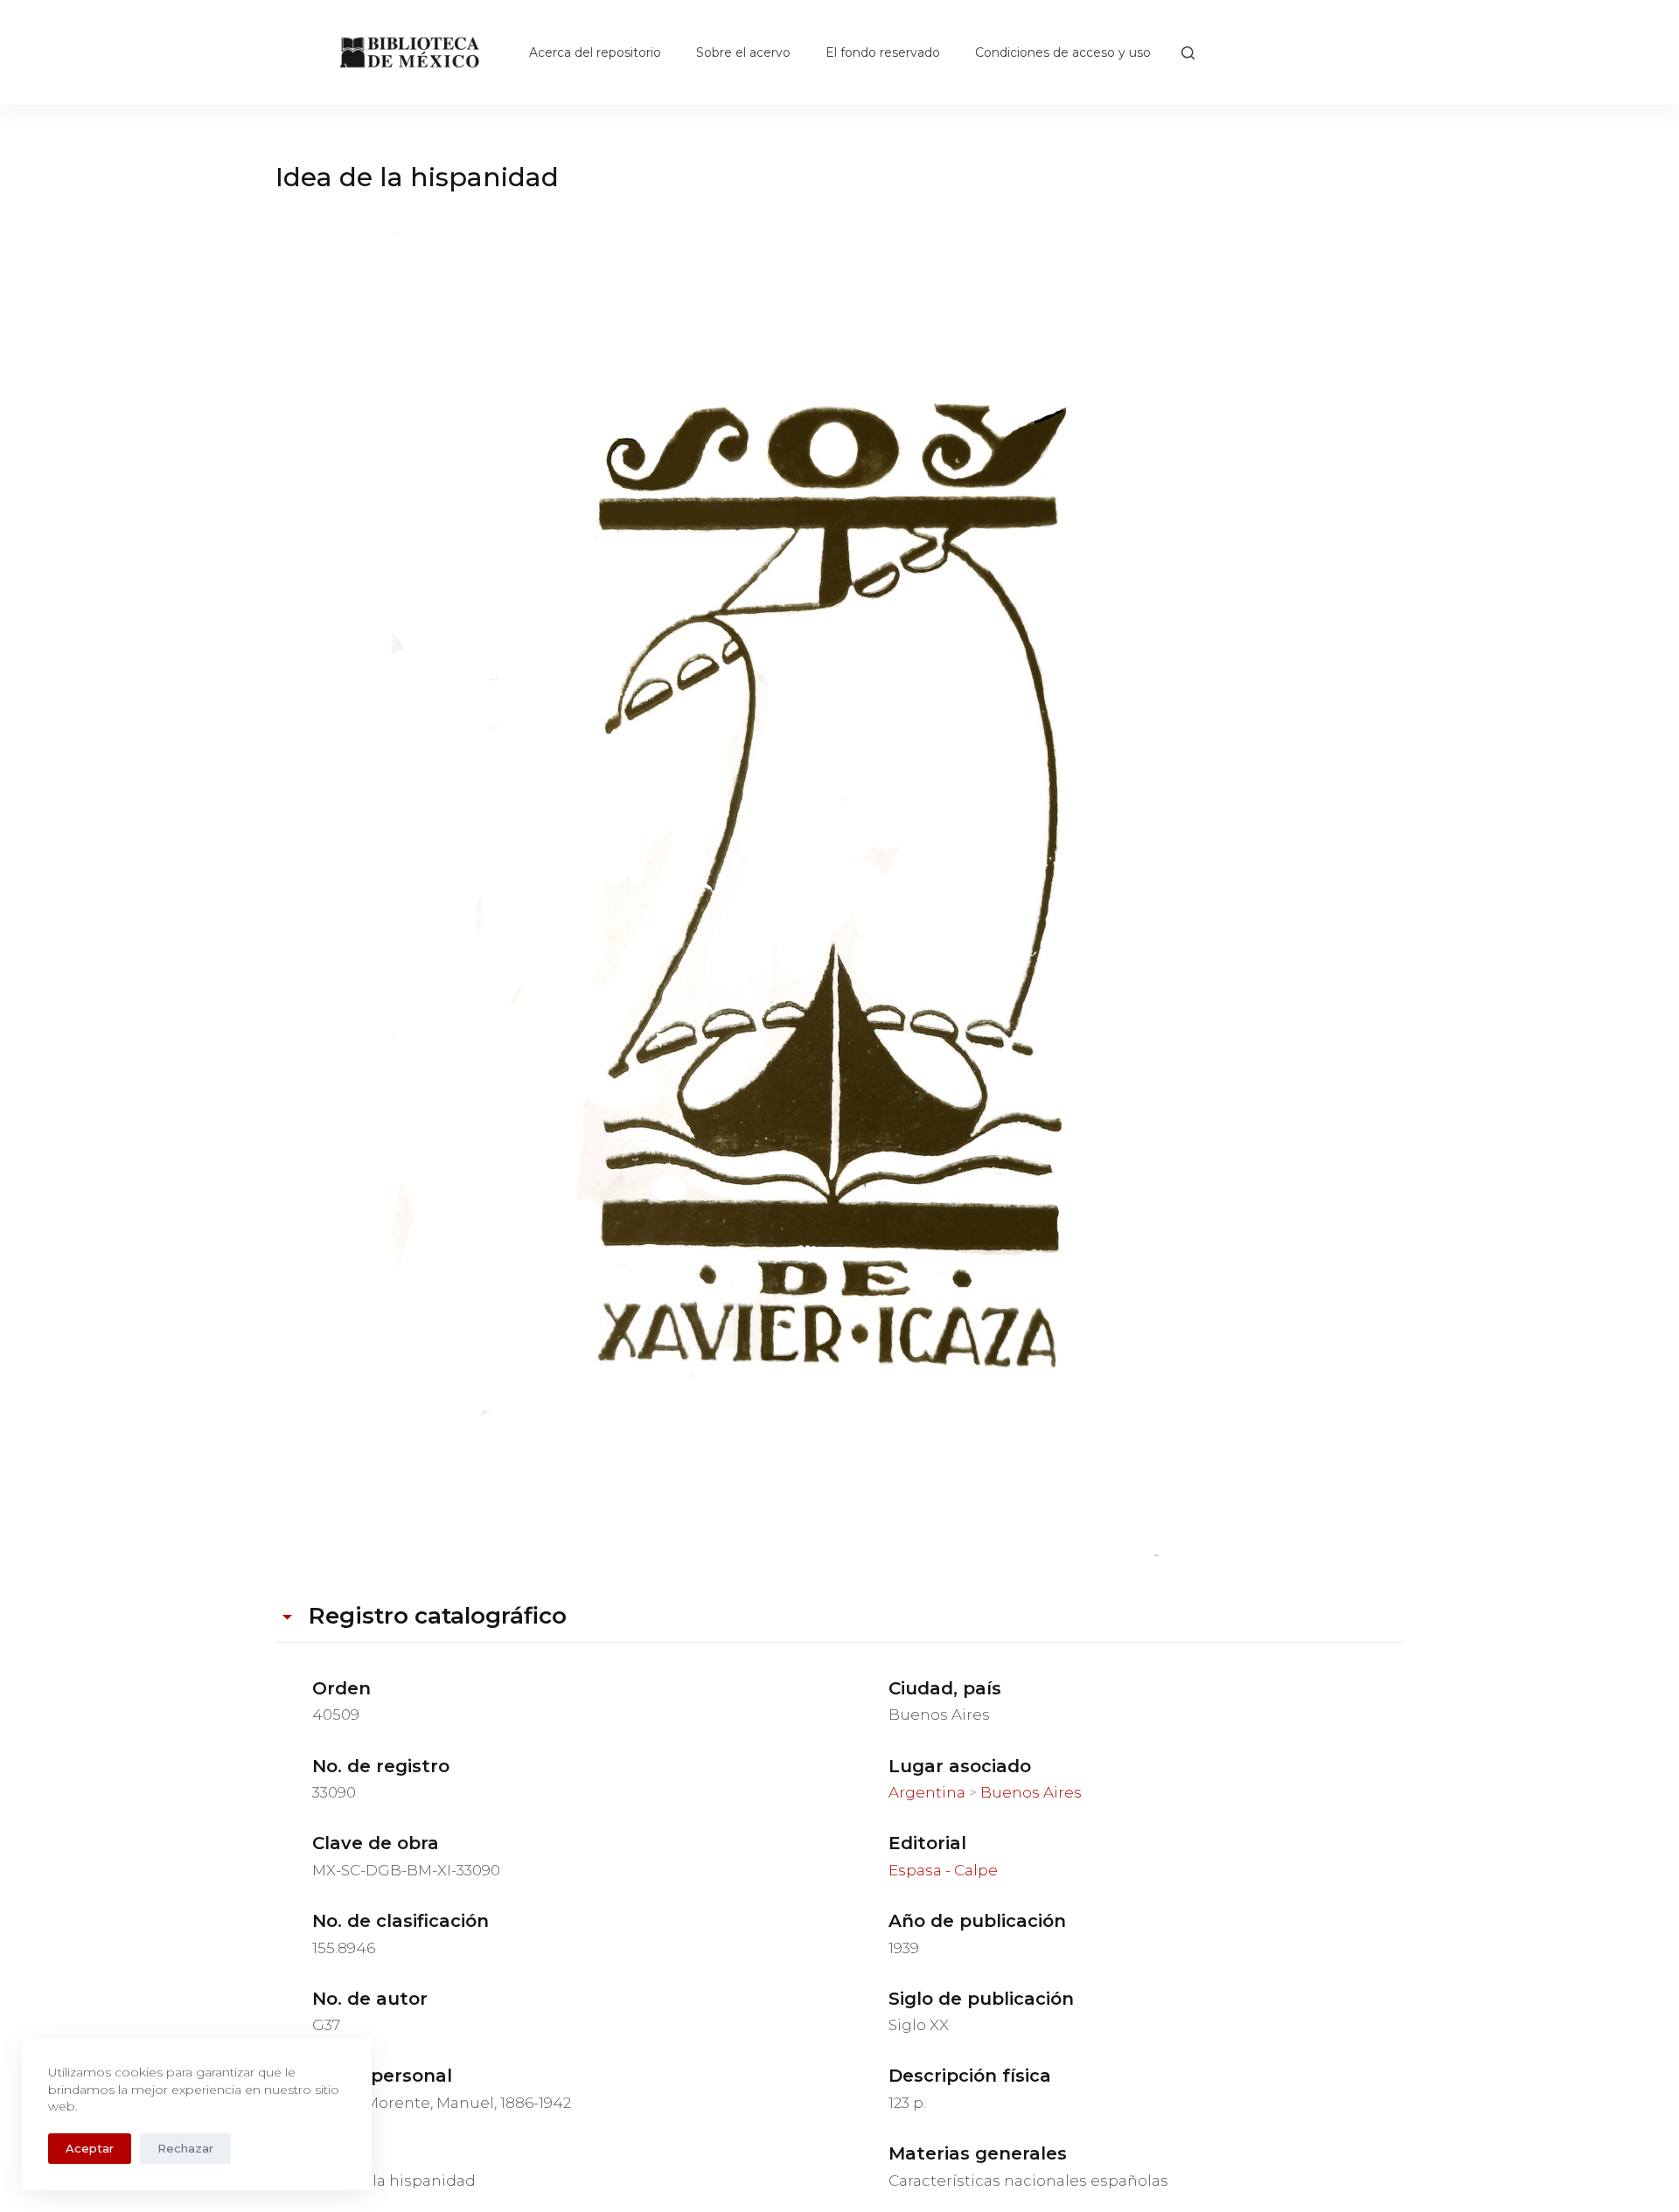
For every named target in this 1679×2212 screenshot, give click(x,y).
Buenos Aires (1031, 1792)
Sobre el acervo (743, 52)
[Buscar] (1188, 53)
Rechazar (185, 2148)
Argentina (927, 1792)
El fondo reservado (883, 52)
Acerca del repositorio (595, 52)
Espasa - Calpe (943, 1870)
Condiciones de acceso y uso (1063, 52)
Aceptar (90, 2148)
